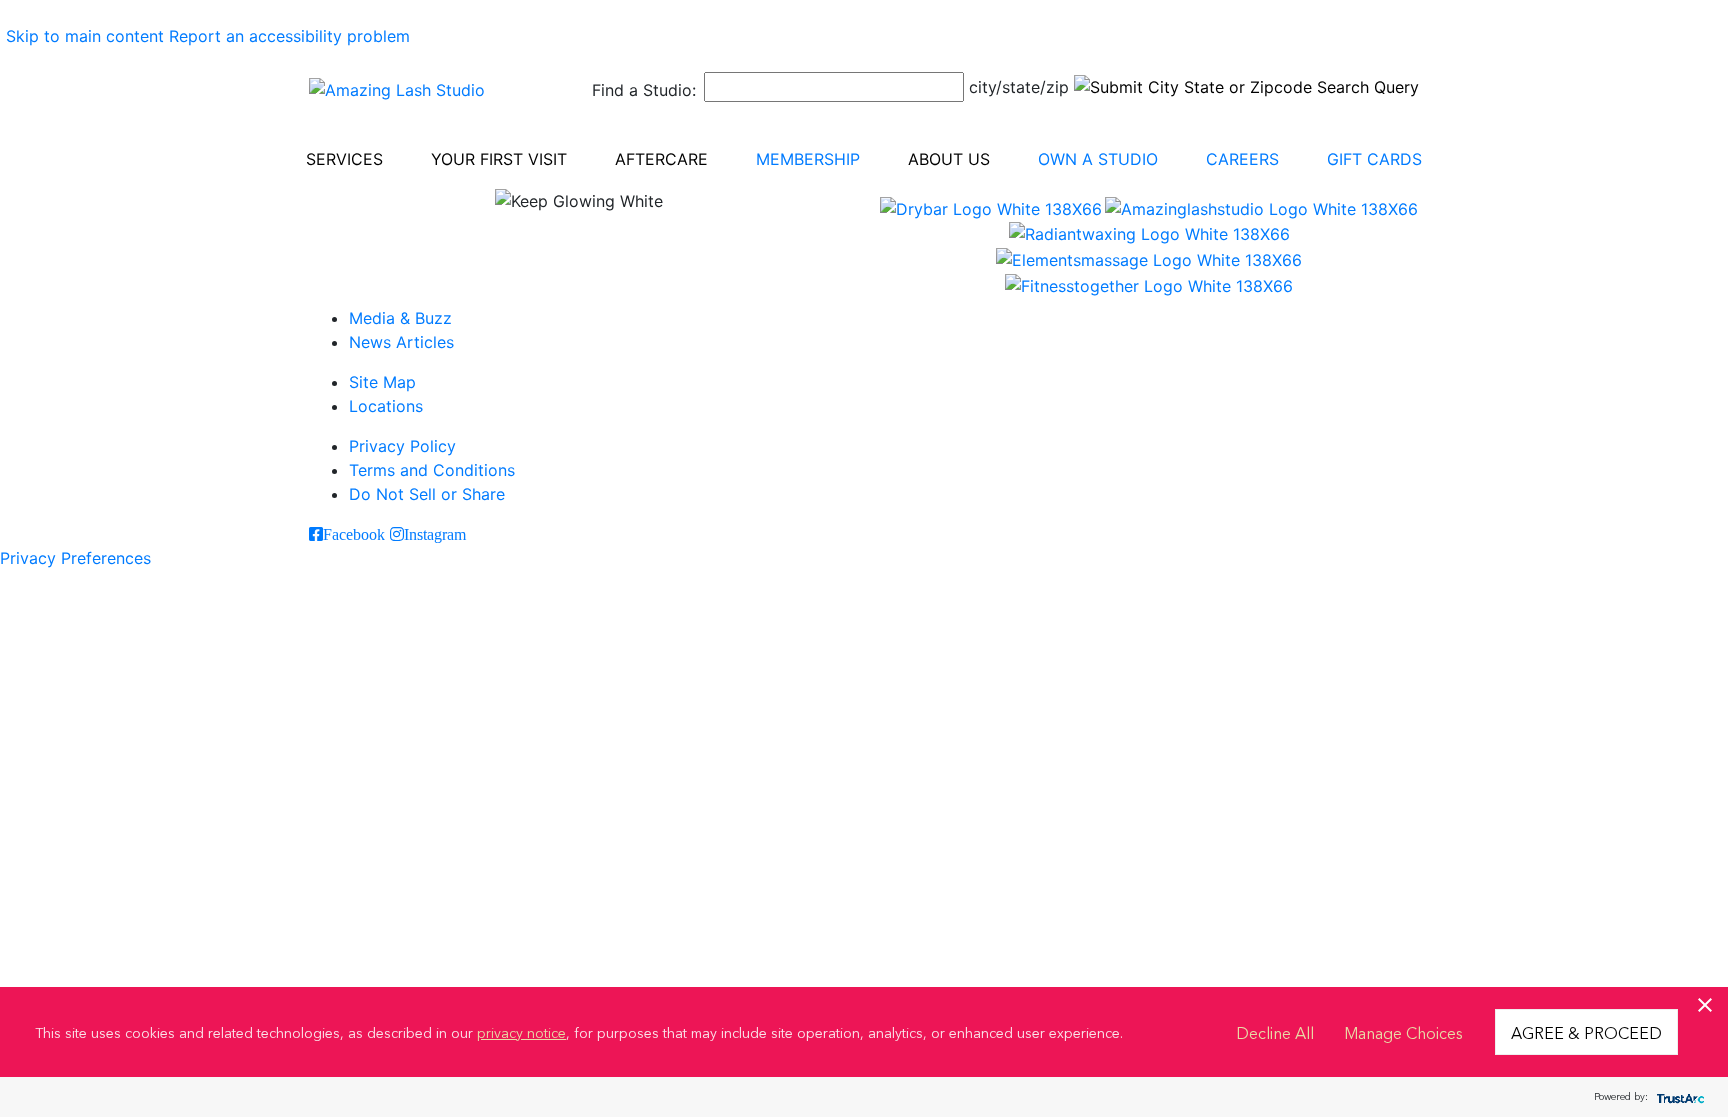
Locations (386, 406)
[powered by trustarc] (1678, 1097)
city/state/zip (1019, 87)
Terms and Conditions (432, 470)
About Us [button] (949, 159)
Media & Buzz (400, 318)
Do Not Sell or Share (427, 494)
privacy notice (521, 1032)
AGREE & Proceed (1586, 1032)
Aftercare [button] (661, 159)
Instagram (435, 534)
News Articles (401, 342)
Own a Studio (1098, 159)
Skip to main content (85, 36)
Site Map (382, 382)
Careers (1242, 159)
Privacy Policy (402, 446)
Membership (808, 159)
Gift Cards (1374, 159)
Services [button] (344, 159)
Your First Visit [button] (499, 159)
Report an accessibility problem (289, 36)
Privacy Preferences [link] (75, 558)
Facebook (354, 534)
